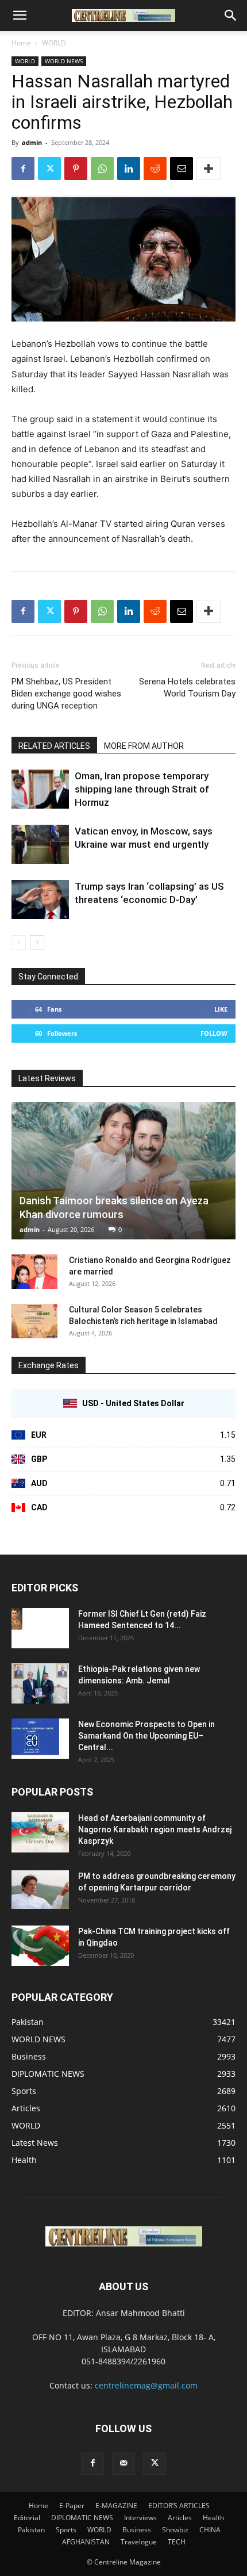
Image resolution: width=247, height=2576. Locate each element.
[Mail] (123, 2463)
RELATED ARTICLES (54, 746)
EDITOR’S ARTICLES (179, 2506)
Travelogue (139, 2542)
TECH (177, 2542)
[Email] (182, 169)
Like (221, 1009)
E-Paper (72, 2506)
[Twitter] (49, 169)
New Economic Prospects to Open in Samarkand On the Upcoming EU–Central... (146, 1736)
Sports (66, 2530)
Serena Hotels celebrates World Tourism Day (187, 688)
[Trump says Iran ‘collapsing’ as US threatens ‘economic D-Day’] (40, 900)
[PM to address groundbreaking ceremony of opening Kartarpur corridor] (40, 1890)
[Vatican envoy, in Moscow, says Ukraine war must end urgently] (40, 845)
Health (213, 2518)
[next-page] (37, 942)
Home (21, 43)
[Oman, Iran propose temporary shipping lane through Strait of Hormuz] (40, 789)
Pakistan (31, 2530)
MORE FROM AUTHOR (144, 746)
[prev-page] (19, 942)
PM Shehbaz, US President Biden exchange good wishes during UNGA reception (66, 694)
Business (137, 2530)
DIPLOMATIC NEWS (82, 2518)
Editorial (27, 2518)
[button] (20, 16)
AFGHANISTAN (86, 2542)
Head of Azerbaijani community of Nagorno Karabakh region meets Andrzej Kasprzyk (155, 1829)
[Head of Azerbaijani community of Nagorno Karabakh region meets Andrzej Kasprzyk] (40, 1832)
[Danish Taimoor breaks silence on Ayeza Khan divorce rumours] (123, 1171)
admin (32, 142)
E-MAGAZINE (116, 2506)
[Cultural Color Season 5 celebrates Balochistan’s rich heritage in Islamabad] (34, 1321)
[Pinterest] (76, 169)
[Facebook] (23, 169)
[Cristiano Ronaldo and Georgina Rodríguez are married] (34, 1272)
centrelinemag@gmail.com (146, 2385)
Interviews (140, 2518)
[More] (209, 169)
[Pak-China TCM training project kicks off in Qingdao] (40, 1946)
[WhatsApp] (102, 169)
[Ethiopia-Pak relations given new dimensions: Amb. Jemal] (40, 1683)
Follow (214, 1033)
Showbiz (175, 2530)
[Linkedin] (129, 169)
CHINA (210, 2530)
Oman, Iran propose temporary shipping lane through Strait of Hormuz (142, 789)
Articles (180, 2518)
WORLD (54, 43)
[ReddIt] (155, 169)
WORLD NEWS (64, 61)
